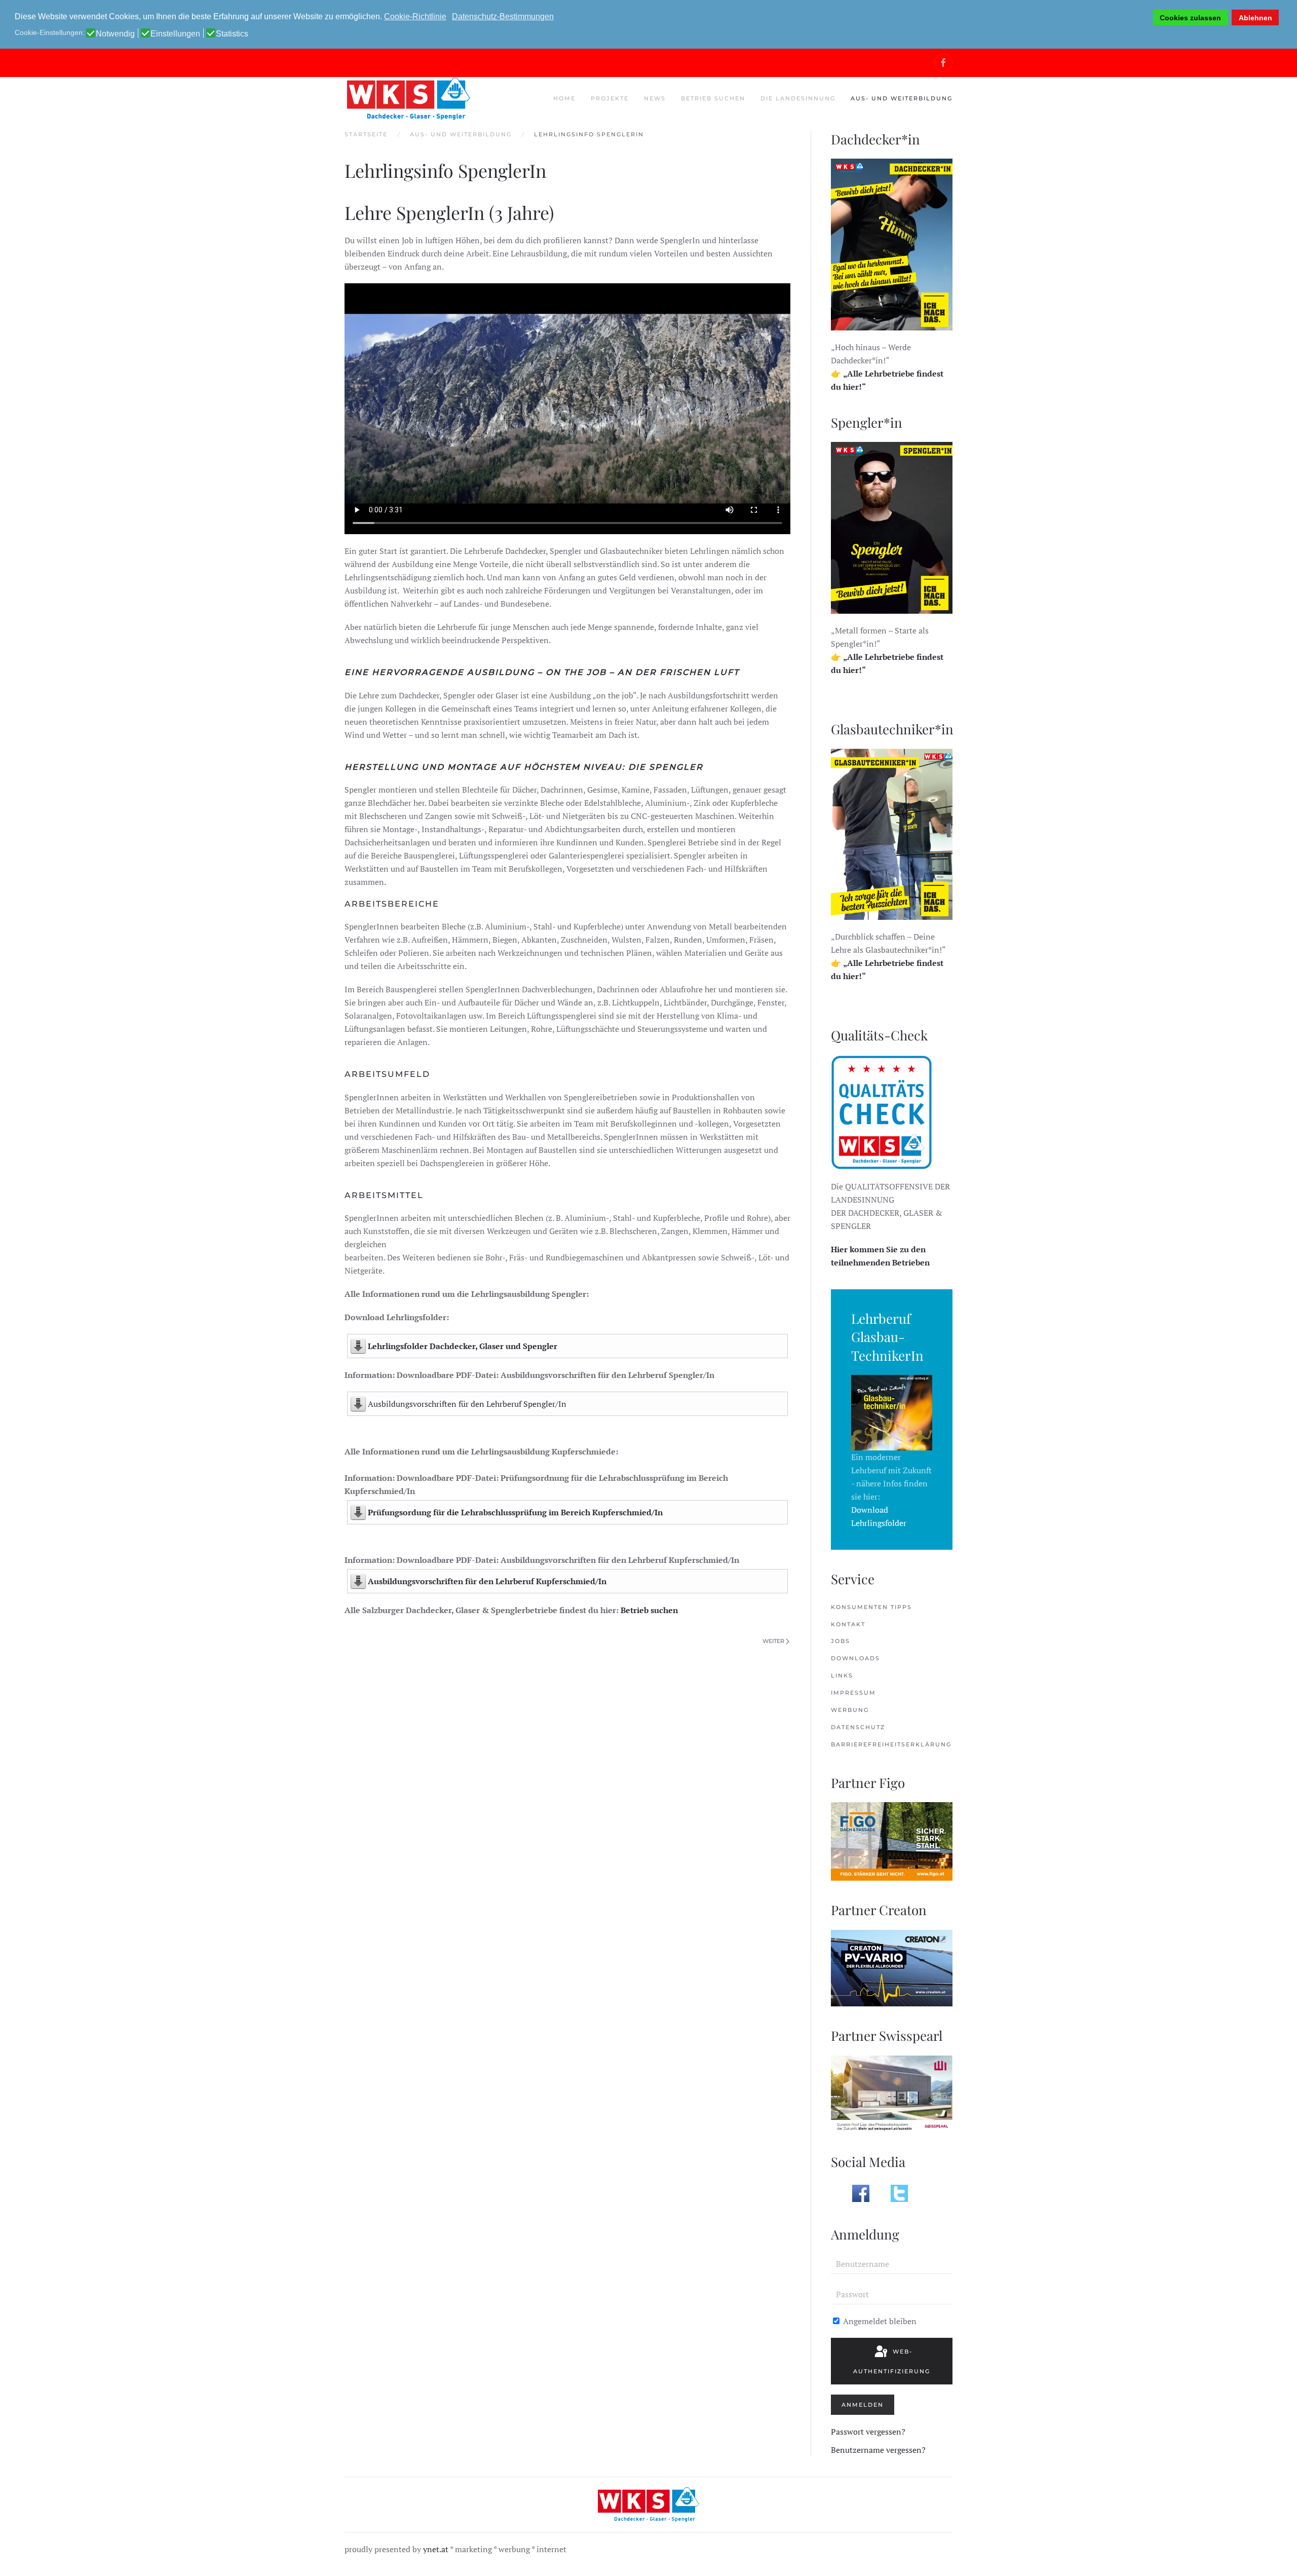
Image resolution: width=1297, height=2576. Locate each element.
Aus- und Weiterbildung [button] (902, 98)
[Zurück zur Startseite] (408, 99)
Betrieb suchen (649, 1610)
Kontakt (848, 1624)
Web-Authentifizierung (892, 2361)
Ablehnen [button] (1255, 18)
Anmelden (863, 2405)
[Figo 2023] (892, 1841)
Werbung (850, 1710)
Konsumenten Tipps (871, 1607)
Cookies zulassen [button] (1190, 18)
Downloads (855, 1658)
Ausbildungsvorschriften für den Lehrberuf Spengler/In (467, 1404)
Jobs (841, 1641)
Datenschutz (858, 1727)
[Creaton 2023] (892, 1967)
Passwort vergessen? (868, 2432)
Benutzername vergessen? (878, 2450)
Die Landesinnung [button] (798, 98)
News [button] (655, 98)
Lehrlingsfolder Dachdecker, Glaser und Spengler (463, 1346)
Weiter (773, 1641)
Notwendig (115, 34)
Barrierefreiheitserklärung (891, 1744)
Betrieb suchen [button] (713, 98)
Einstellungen (175, 34)
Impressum (853, 1693)
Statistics (232, 34)
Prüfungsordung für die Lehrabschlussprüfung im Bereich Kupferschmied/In (515, 1512)
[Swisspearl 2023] (892, 2093)
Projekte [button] (610, 98)
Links (842, 1675)
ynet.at (436, 2549)
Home (564, 98)
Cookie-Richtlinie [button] (415, 16)
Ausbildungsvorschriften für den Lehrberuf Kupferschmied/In (487, 1581)
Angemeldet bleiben (879, 2321)
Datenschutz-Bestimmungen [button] (503, 16)
